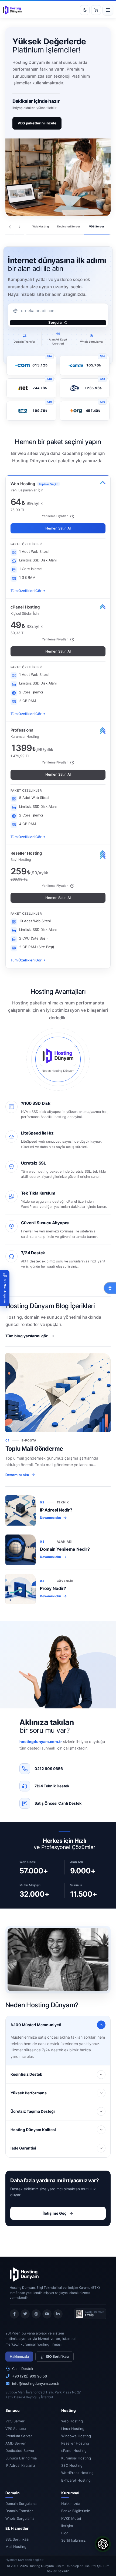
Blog (65, 2533)
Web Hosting (72, 2421)
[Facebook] (14, 2314)
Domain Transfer (19, 2511)
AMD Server (16, 2443)
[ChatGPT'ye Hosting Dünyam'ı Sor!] (103, 2544)
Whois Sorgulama (20, 2518)
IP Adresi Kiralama (20, 2465)
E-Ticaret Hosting (76, 2480)
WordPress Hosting (77, 2473)
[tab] (40, 227)
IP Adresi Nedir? (56, 1510)
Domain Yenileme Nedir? (65, 1549)
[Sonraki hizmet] (20, 227)
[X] (25, 2314)
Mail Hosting (16, 2547)
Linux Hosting (73, 2429)
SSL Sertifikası (17, 2539)
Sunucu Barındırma (21, 2458)
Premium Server (19, 2436)
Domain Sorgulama (21, 2504)
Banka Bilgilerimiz (76, 2511)
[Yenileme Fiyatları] (72, 516)
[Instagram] (36, 2314)
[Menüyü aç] (108, 10)
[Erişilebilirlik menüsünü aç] (110, 1288)
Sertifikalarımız (73, 2540)
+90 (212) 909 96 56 (30, 2376)
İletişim (67, 2526)
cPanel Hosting (74, 2451)
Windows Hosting (76, 2436)
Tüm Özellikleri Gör (26, 591)
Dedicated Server (20, 2451)
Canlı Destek (23, 2369)
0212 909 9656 (49, 1769)
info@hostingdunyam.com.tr (36, 2383)
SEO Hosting (72, 2465)
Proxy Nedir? (53, 1588)
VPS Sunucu (16, 2429)
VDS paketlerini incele (37, 123)
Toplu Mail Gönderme (34, 1449)
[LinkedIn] (58, 2314)
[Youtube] (47, 2314)
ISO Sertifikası (57, 2356)
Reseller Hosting (75, 2443)
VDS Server (15, 2421)
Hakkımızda (19, 2356)
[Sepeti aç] (96, 10)
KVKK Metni (71, 2518)
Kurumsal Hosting (76, 2458)
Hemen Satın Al (58, 528)
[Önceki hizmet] (10, 227)
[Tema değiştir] (85, 10)
